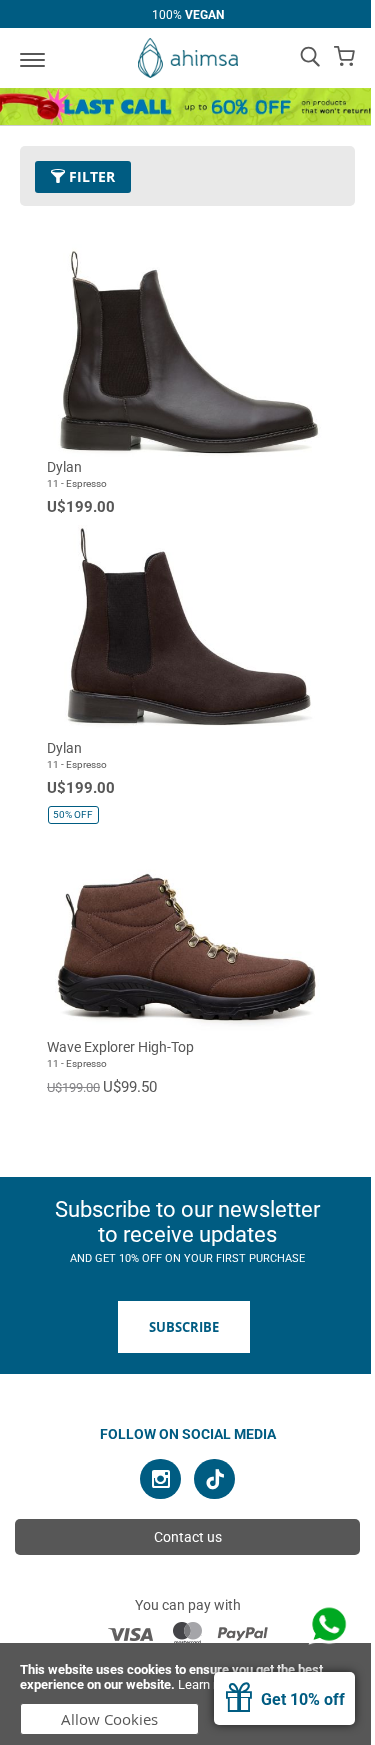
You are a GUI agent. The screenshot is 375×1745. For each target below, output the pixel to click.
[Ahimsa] (188, 58)
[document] (187, 1694)
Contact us (188, 1537)
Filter (90, 176)
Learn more (210, 1684)
